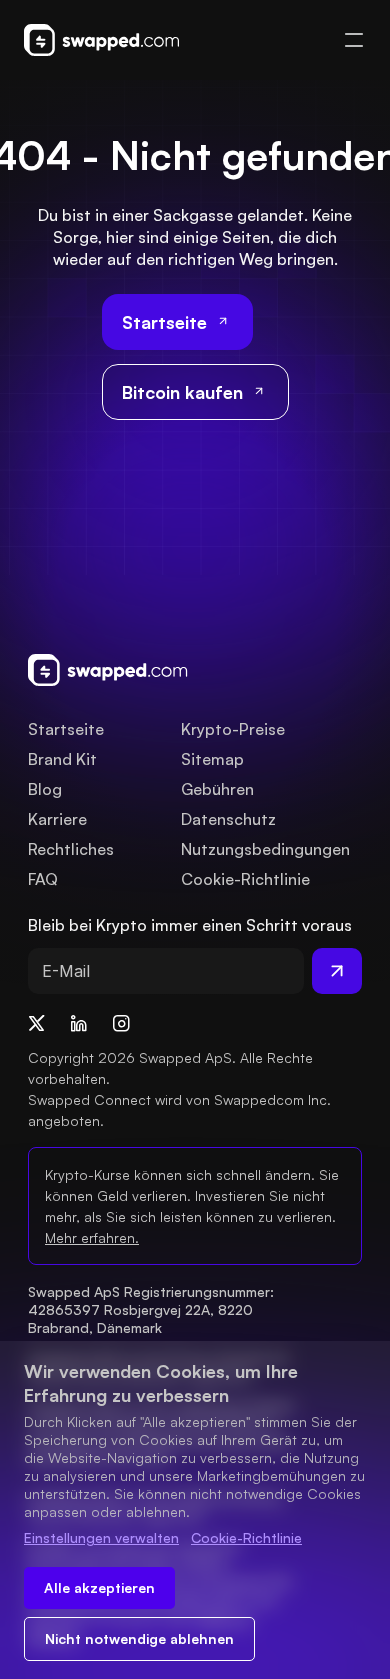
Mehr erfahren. (92, 1237)
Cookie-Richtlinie (246, 1537)
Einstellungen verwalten (101, 1537)
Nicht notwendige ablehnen (139, 1638)
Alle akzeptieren (99, 1587)
